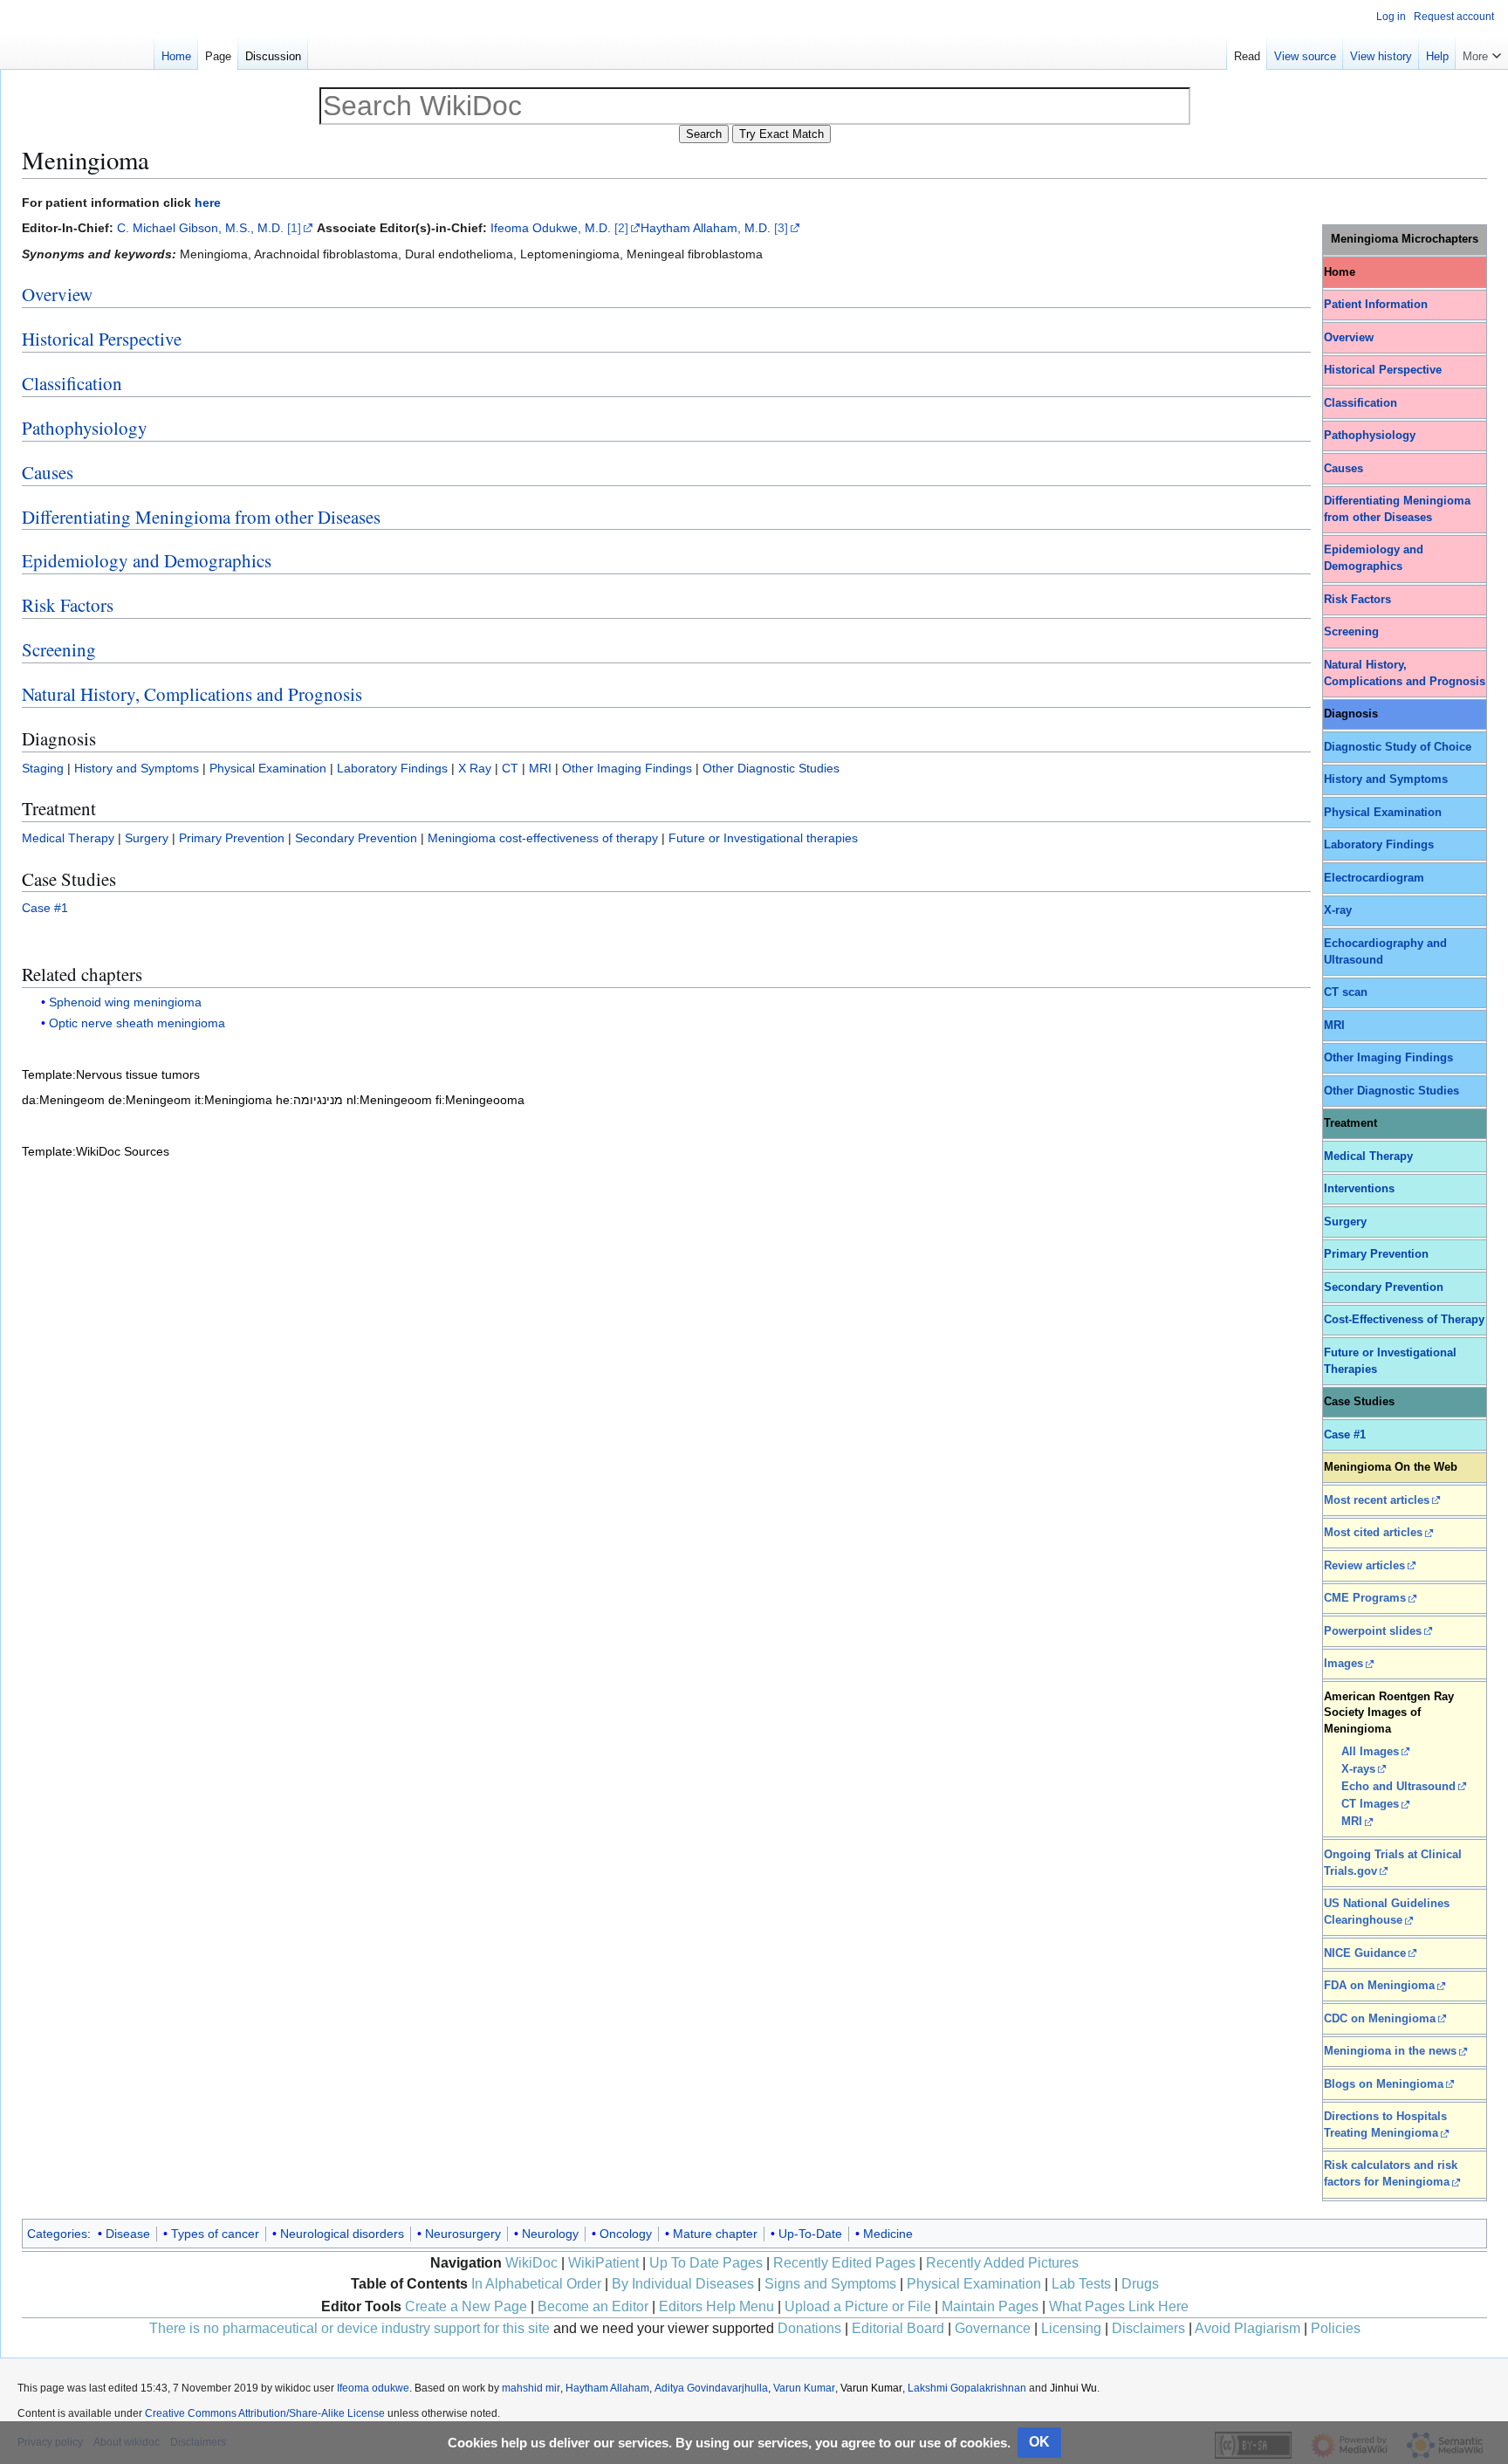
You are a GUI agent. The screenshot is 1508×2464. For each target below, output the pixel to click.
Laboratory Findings (1379, 845)
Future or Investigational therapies (763, 838)
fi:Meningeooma (480, 1100)
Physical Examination (1383, 813)
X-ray (1338, 910)
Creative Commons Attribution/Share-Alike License (265, 2413)
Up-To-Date (810, 2234)
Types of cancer (215, 2234)
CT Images (1370, 1804)
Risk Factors (1357, 600)
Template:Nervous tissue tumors (111, 1074)
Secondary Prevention (1384, 1287)
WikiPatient (603, 2263)
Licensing (1071, 2328)
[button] (1482, 52)
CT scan (1346, 992)
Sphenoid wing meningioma (125, 1002)
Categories (57, 2234)
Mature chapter (715, 2234)
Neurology (550, 2234)
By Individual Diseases (683, 2284)
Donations (809, 2328)
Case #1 (1345, 1435)
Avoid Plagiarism (1248, 2328)
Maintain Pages (990, 2306)
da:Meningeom (63, 1100)
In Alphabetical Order (536, 2284)
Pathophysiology (1370, 436)
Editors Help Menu (716, 2306)
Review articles (1364, 1566)
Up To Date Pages (706, 2263)
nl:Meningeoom (389, 1100)
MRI (1334, 1026)
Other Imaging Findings (1388, 1058)
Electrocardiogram (1374, 878)
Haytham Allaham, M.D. (706, 228)
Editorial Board (898, 2328)
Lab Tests (1081, 2284)
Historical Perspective (1383, 370)
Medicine (888, 2234)
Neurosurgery (463, 2234)
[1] (294, 228)
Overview (1349, 338)
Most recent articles (1377, 1500)
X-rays (1358, 1769)
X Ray (475, 768)
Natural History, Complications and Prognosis (192, 694)
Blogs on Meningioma (1384, 2084)
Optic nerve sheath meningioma (137, 1023)
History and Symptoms (1386, 779)
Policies (1336, 2328)
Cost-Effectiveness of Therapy (1404, 1320)
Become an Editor (593, 2306)
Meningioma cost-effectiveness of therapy (543, 838)
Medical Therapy (1368, 1157)
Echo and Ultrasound (1398, 1787)
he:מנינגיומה (309, 1100)
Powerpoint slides (1373, 1631)
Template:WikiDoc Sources (96, 1151)
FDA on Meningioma (1379, 1986)
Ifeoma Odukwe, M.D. (552, 228)
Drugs (1140, 2284)
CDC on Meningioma (1380, 2019)
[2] (621, 228)
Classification (1361, 403)
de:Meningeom (150, 1100)
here (208, 202)
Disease (128, 2234)
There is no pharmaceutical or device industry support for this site (350, 2328)
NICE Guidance (1365, 1953)
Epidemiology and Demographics (147, 560)
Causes (1343, 469)
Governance (993, 2328)
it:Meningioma (233, 1100)
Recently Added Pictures (1002, 2263)
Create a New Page (466, 2306)
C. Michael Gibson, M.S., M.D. (200, 228)
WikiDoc (531, 2263)
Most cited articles (1373, 1533)
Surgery (1345, 1222)
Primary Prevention (1376, 1254)
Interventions (1359, 1189)
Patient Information (1376, 305)
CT (510, 768)
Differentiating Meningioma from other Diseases (201, 517)
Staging (43, 768)
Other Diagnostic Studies (1391, 1091)
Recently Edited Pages (844, 2263)
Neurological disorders (342, 2234)
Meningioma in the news (1390, 2051)
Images (1343, 1664)
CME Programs (1365, 1598)
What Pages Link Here (1119, 2306)
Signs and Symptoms (830, 2284)
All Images (1370, 1752)
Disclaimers (1148, 2328)
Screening (1351, 632)
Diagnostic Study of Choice (1398, 747)
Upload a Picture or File (858, 2306)
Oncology (626, 2234)
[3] (781, 228)
